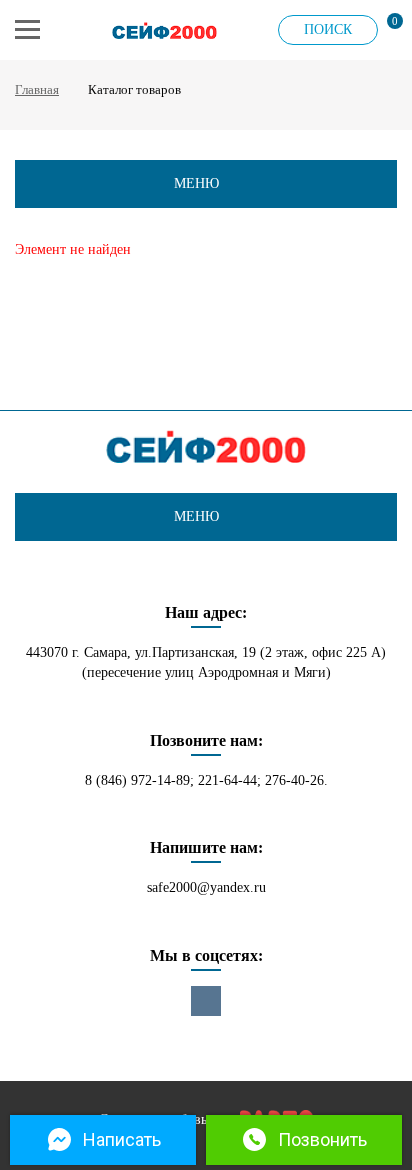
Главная (37, 89)
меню (196, 183)
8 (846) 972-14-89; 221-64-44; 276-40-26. (206, 780)
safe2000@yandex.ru (206, 887)
